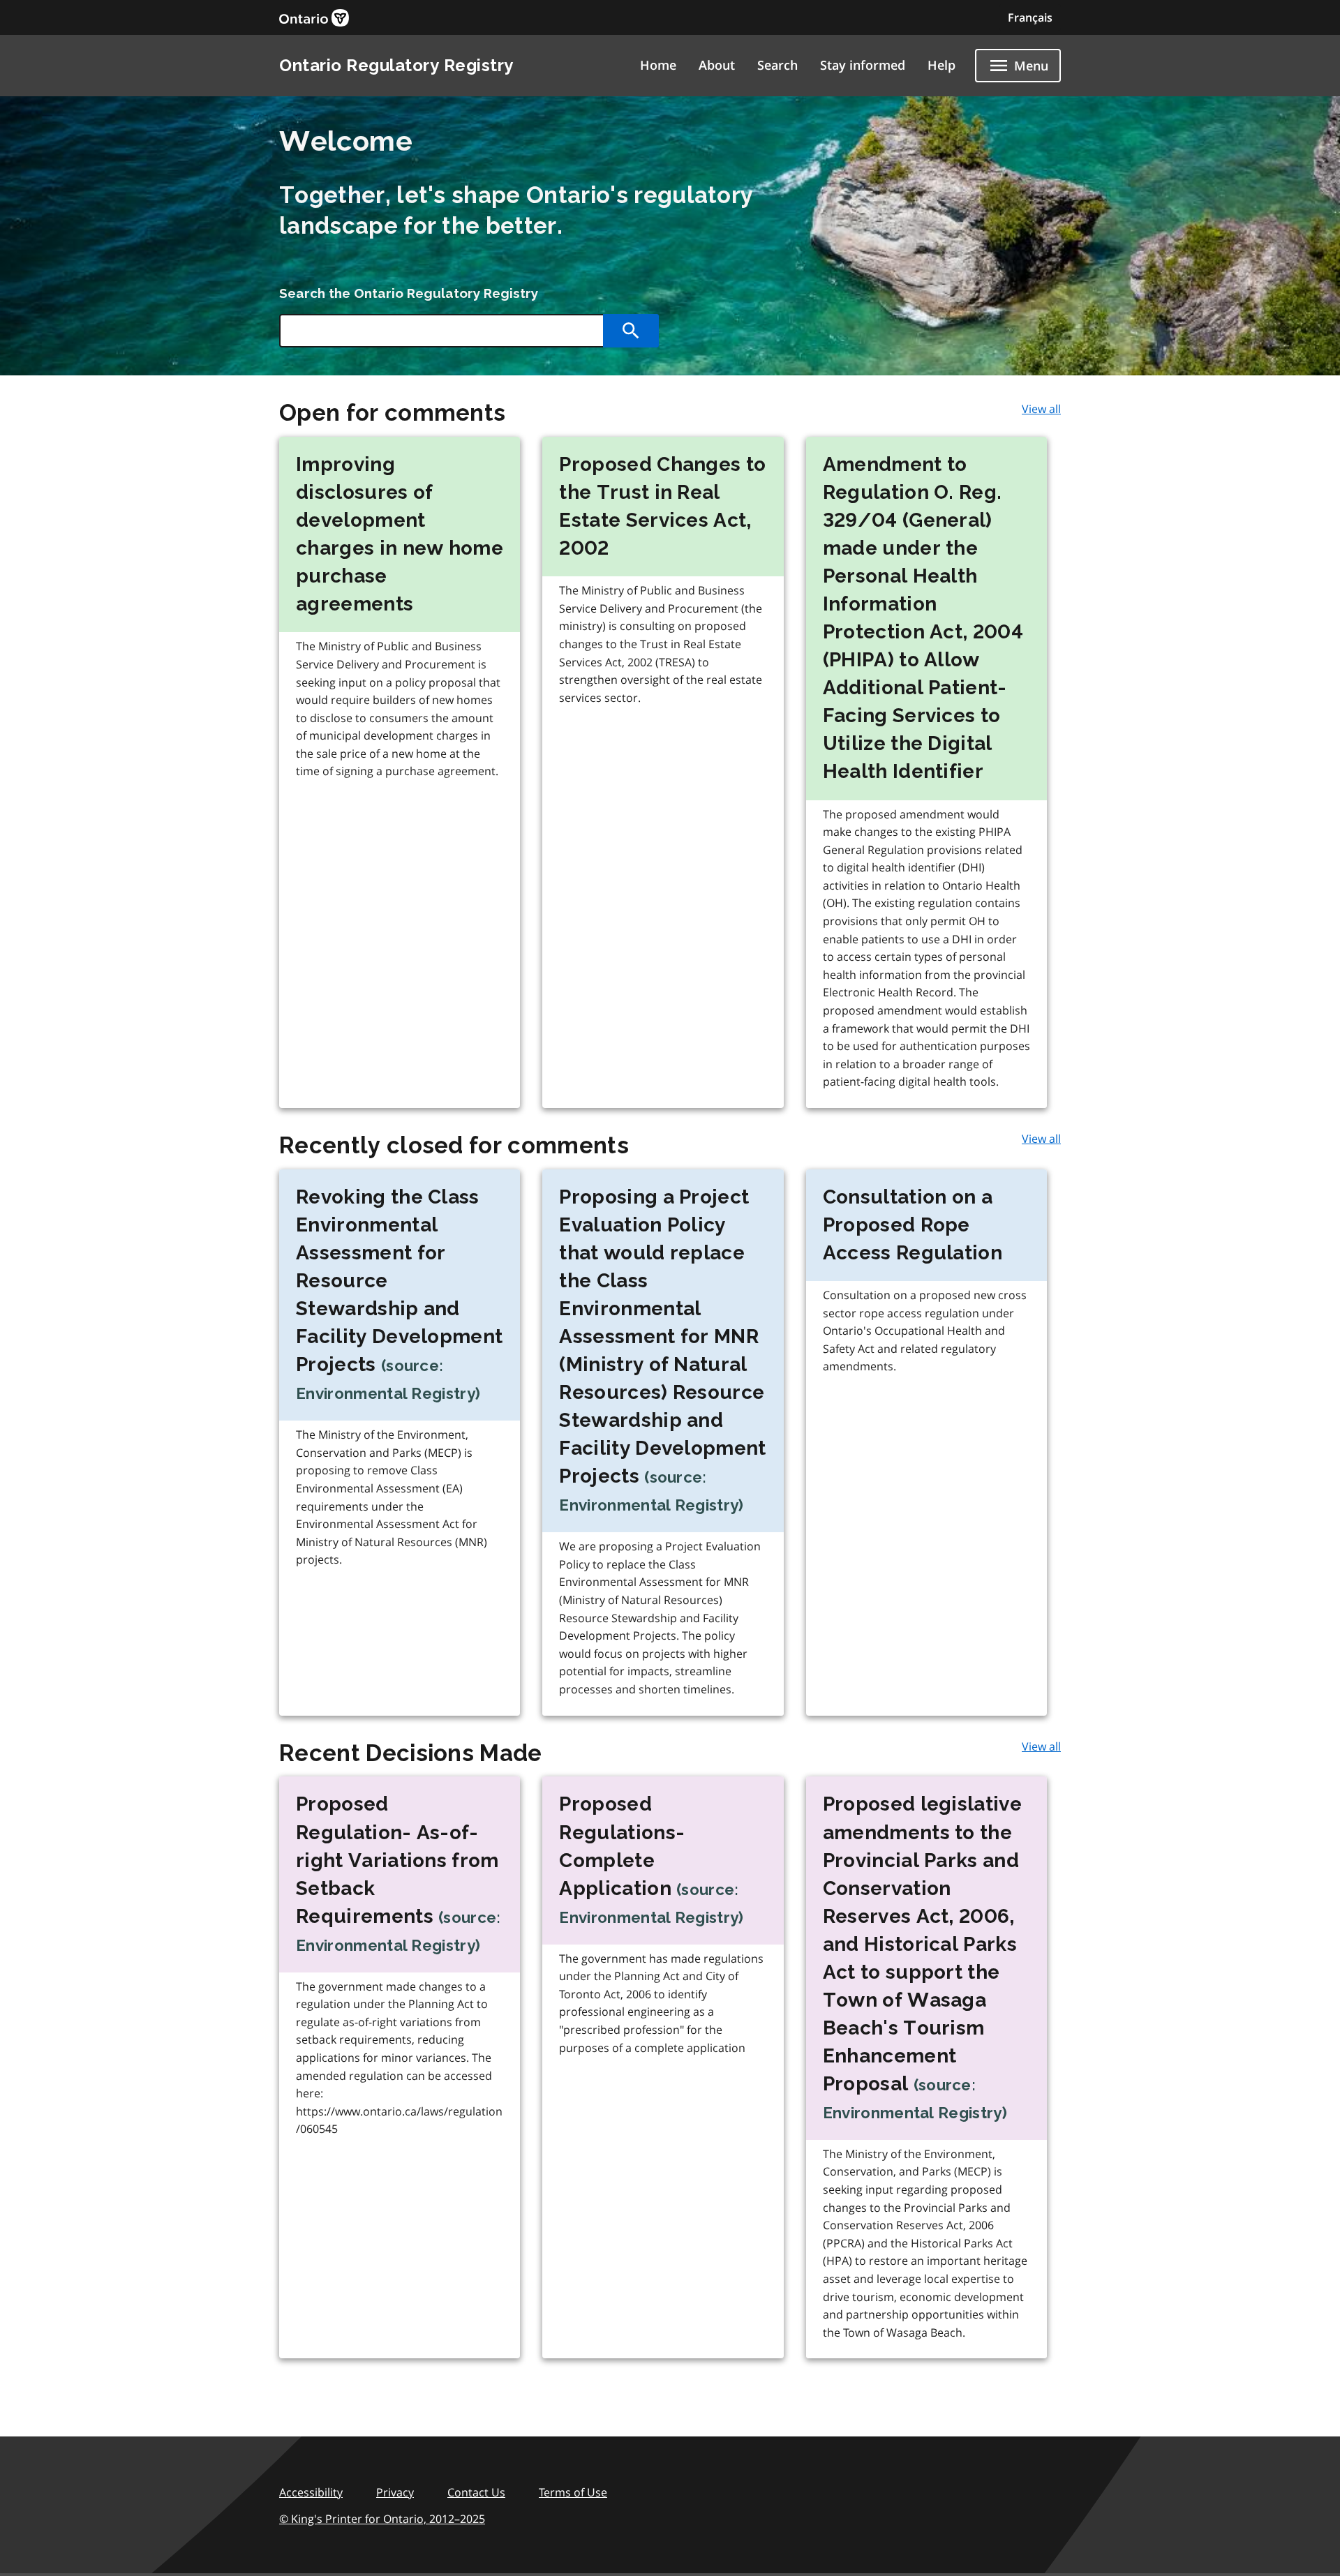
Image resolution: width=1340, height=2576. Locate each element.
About (717, 65)
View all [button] (1041, 409)
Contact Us (476, 2492)
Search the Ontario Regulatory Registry (409, 293)
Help (941, 65)
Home (658, 65)
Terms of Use (573, 2492)
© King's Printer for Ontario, (382, 2519)
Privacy (395, 2492)
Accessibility (311, 2492)
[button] (1030, 17)
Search (777, 65)
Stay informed (863, 65)
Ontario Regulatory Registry (396, 65)
